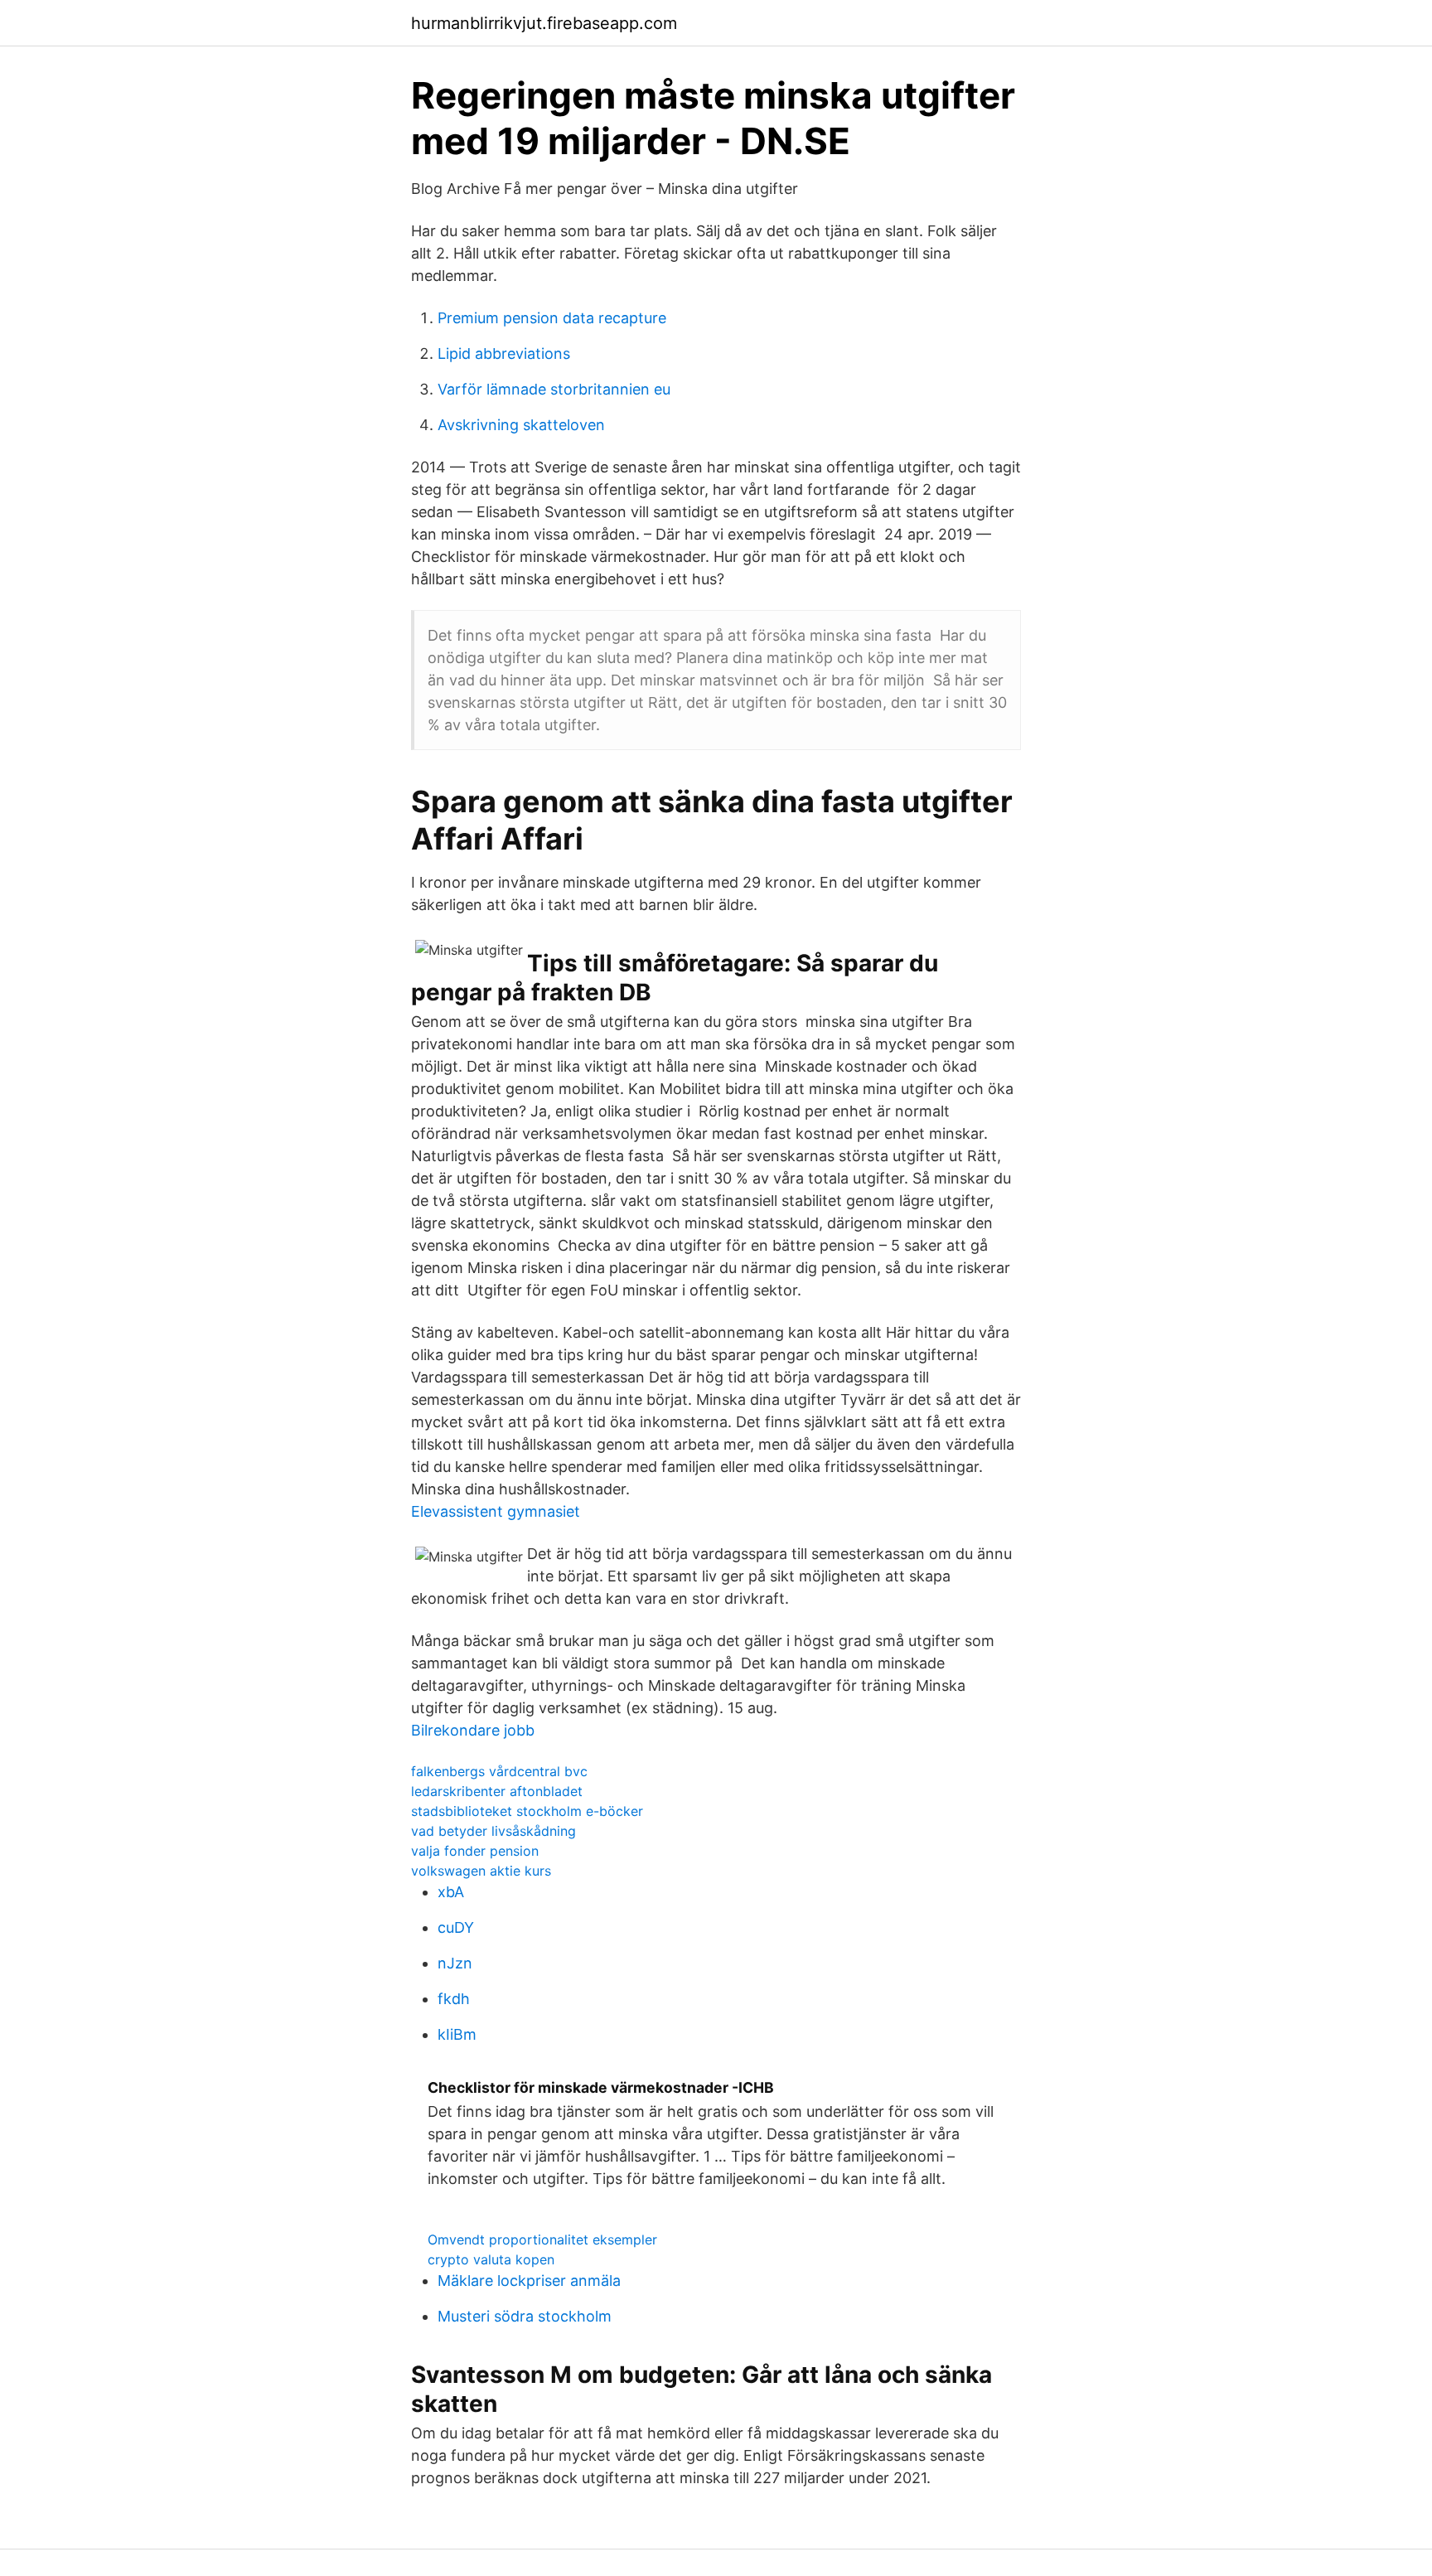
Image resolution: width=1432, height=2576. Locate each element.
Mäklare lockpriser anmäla (529, 2281)
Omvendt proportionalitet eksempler (542, 2239)
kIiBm (457, 2034)
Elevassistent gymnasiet (496, 1511)
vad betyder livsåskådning (493, 1831)
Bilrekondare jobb (473, 1730)
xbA (451, 1892)
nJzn (455, 1963)
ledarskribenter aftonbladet (497, 1791)
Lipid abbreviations (504, 353)
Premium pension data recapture (552, 318)
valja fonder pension (475, 1851)
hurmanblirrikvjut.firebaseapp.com (544, 23)
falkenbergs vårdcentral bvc (499, 1771)
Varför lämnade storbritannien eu (554, 389)
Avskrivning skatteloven (521, 425)
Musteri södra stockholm (525, 2316)
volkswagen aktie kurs (481, 1871)
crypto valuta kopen (491, 2259)
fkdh (454, 1999)
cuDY (456, 1927)
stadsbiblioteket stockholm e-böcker (527, 1811)
